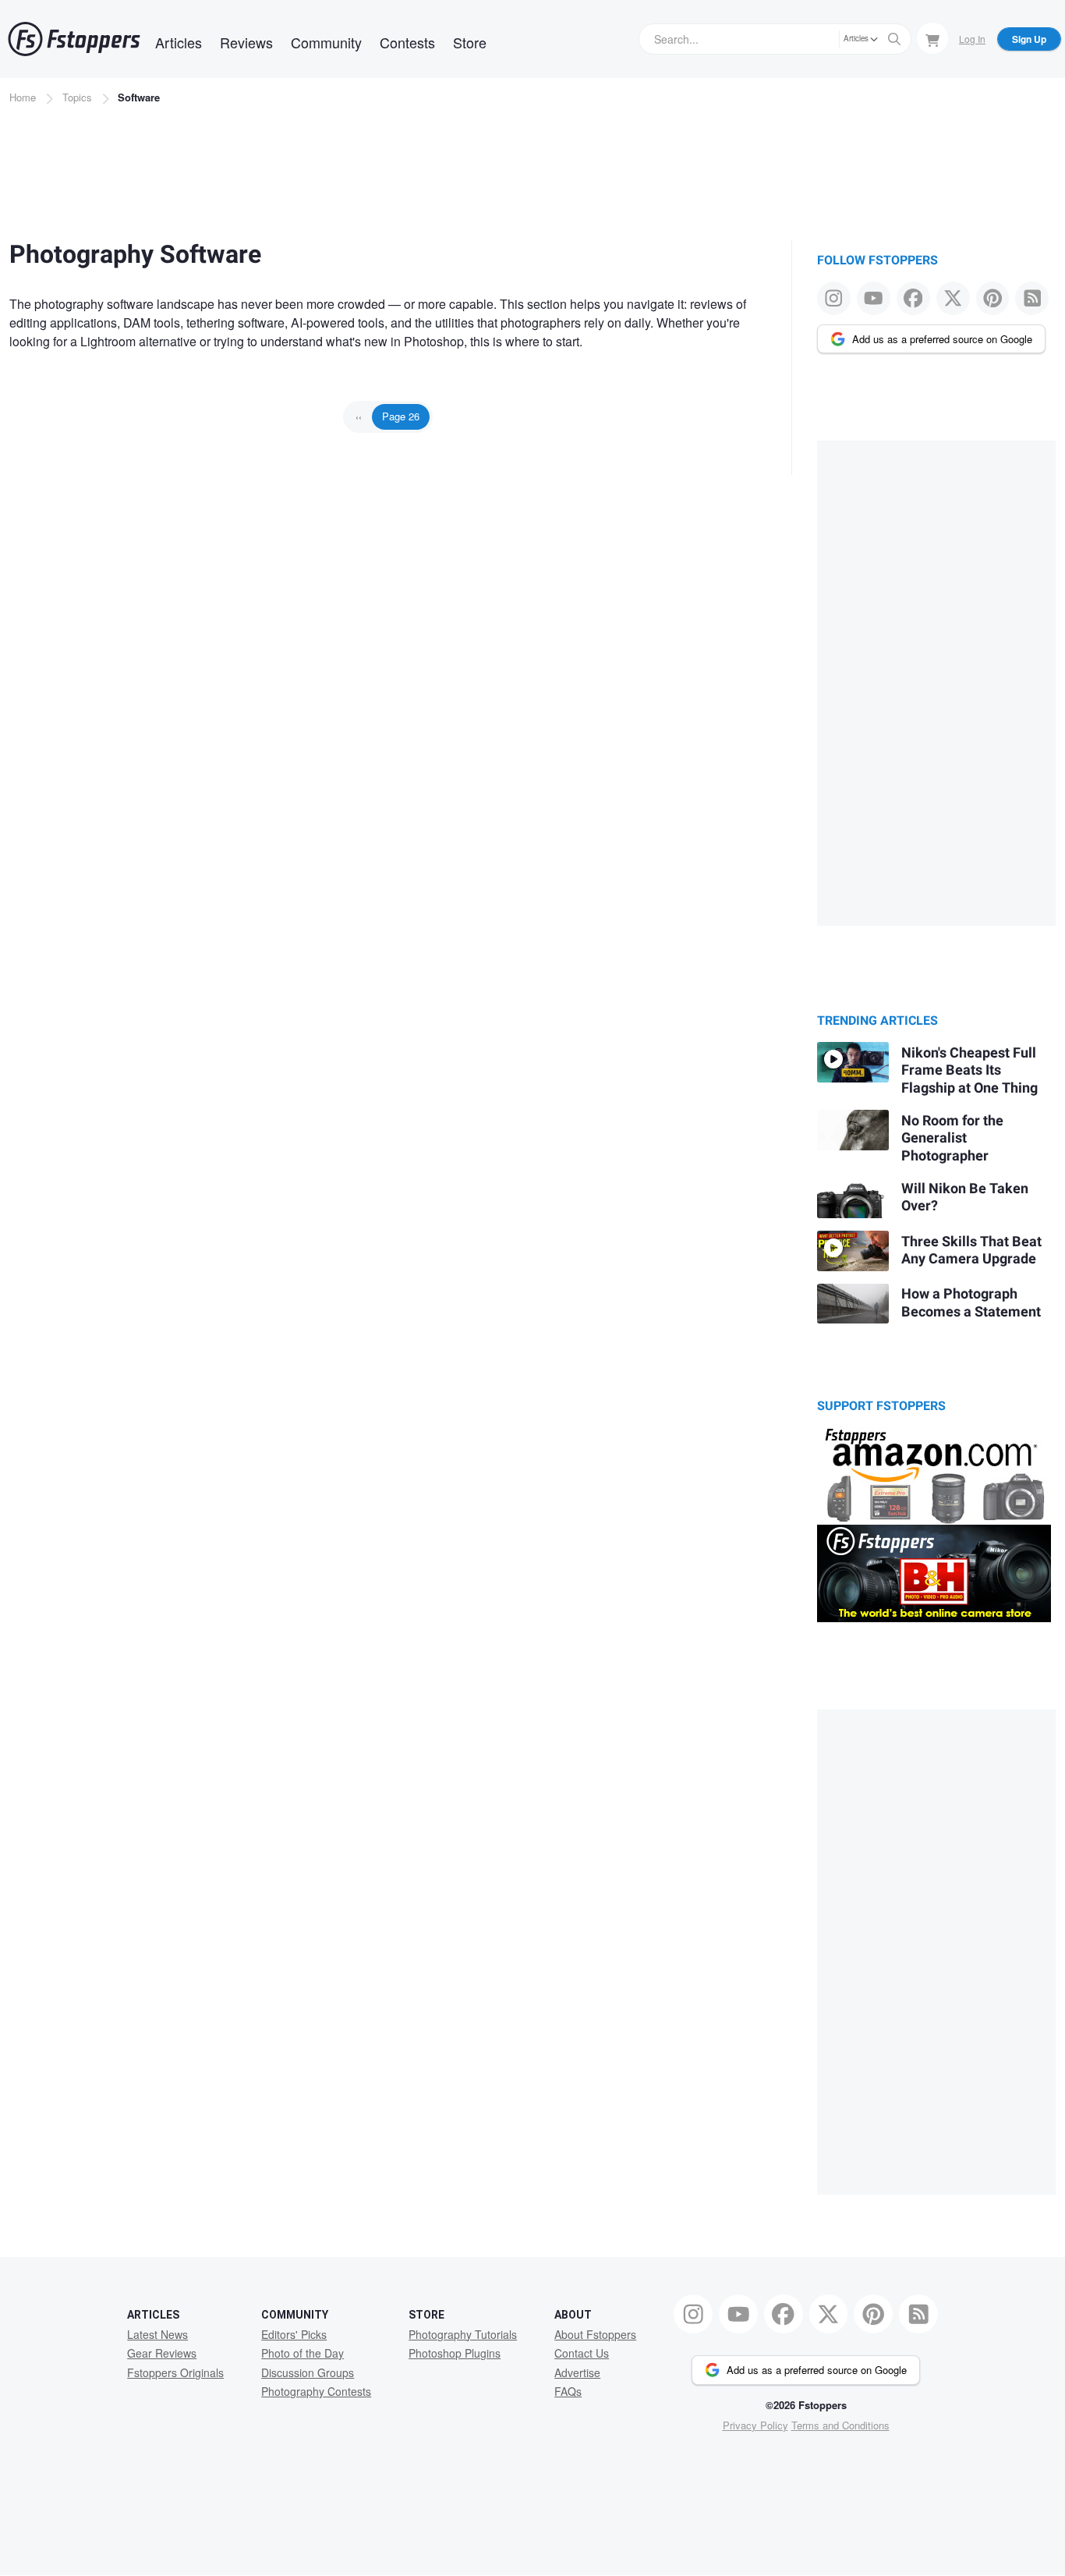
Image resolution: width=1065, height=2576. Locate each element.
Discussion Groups (308, 2372)
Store (470, 42)
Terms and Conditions (840, 2425)
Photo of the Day (303, 2353)
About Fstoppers (595, 2334)
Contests (407, 42)
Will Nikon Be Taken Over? (965, 1198)
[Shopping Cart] (932, 38)
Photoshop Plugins (455, 2353)
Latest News (157, 2334)
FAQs (568, 2391)
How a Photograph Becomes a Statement (971, 1303)
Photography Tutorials (463, 2334)
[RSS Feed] (1032, 298)
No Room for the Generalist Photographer (952, 1139)
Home (23, 97)
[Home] (74, 39)
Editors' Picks (294, 2334)
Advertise (577, 2372)
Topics (77, 97)
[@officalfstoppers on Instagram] (834, 298)
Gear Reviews (162, 2353)
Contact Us (582, 2353)
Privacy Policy (755, 2425)
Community (326, 42)
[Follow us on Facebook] (913, 298)
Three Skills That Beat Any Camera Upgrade (971, 1251)
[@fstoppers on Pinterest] (993, 298)
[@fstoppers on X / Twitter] (953, 298)
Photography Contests (316, 2391)
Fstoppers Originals (175, 2372)
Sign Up (1029, 39)
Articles (179, 42)
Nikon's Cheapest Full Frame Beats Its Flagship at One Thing (969, 1071)
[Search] (894, 39)
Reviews (246, 42)
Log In (972, 39)
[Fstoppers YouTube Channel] (874, 298)
